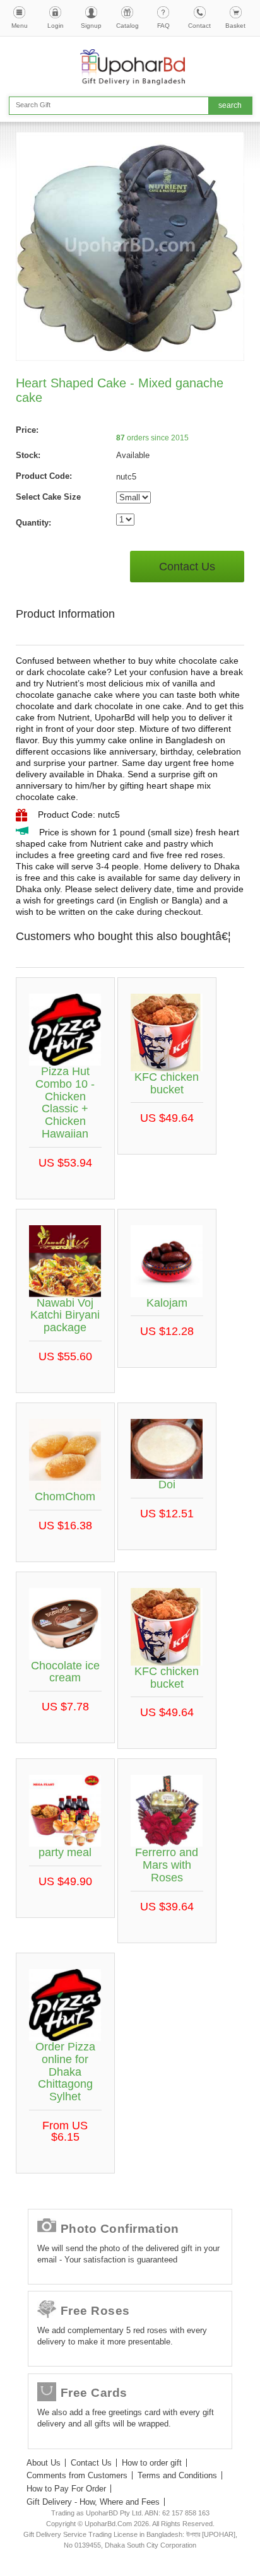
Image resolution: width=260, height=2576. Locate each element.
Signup (91, 26)
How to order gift (152, 2463)
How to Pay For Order (66, 2489)
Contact (199, 26)
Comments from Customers (77, 2475)
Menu (20, 26)
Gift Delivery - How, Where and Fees (93, 2502)
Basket (235, 26)
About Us (44, 2463)
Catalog (127, 26)
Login (56, 26)
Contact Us (187, 567)
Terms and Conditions (177, 2475)
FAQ (163, 26)
